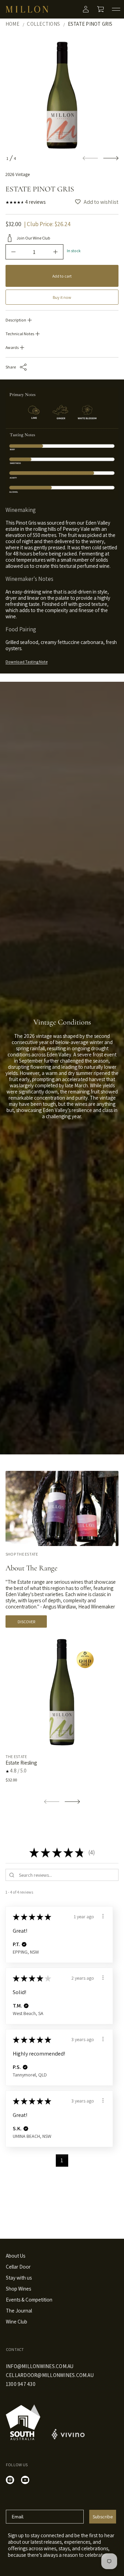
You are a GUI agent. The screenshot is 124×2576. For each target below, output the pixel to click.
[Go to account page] (86, 9)
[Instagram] (10, 2480)
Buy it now (62, 297)
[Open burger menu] (116, 9)
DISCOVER (26, 1622)
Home (12, 24)
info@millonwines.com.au (40, 2366)
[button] (101, 9)
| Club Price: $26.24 (47, 224)
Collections (43, 24)
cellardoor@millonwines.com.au (50, 2375)
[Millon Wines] (27, 9)
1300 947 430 (21, 2384)
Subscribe (103, 2517)
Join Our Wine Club (33, 238)
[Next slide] (111, 158)
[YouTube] (25, 2480)
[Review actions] (103, 1916)
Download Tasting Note (27, 662)
